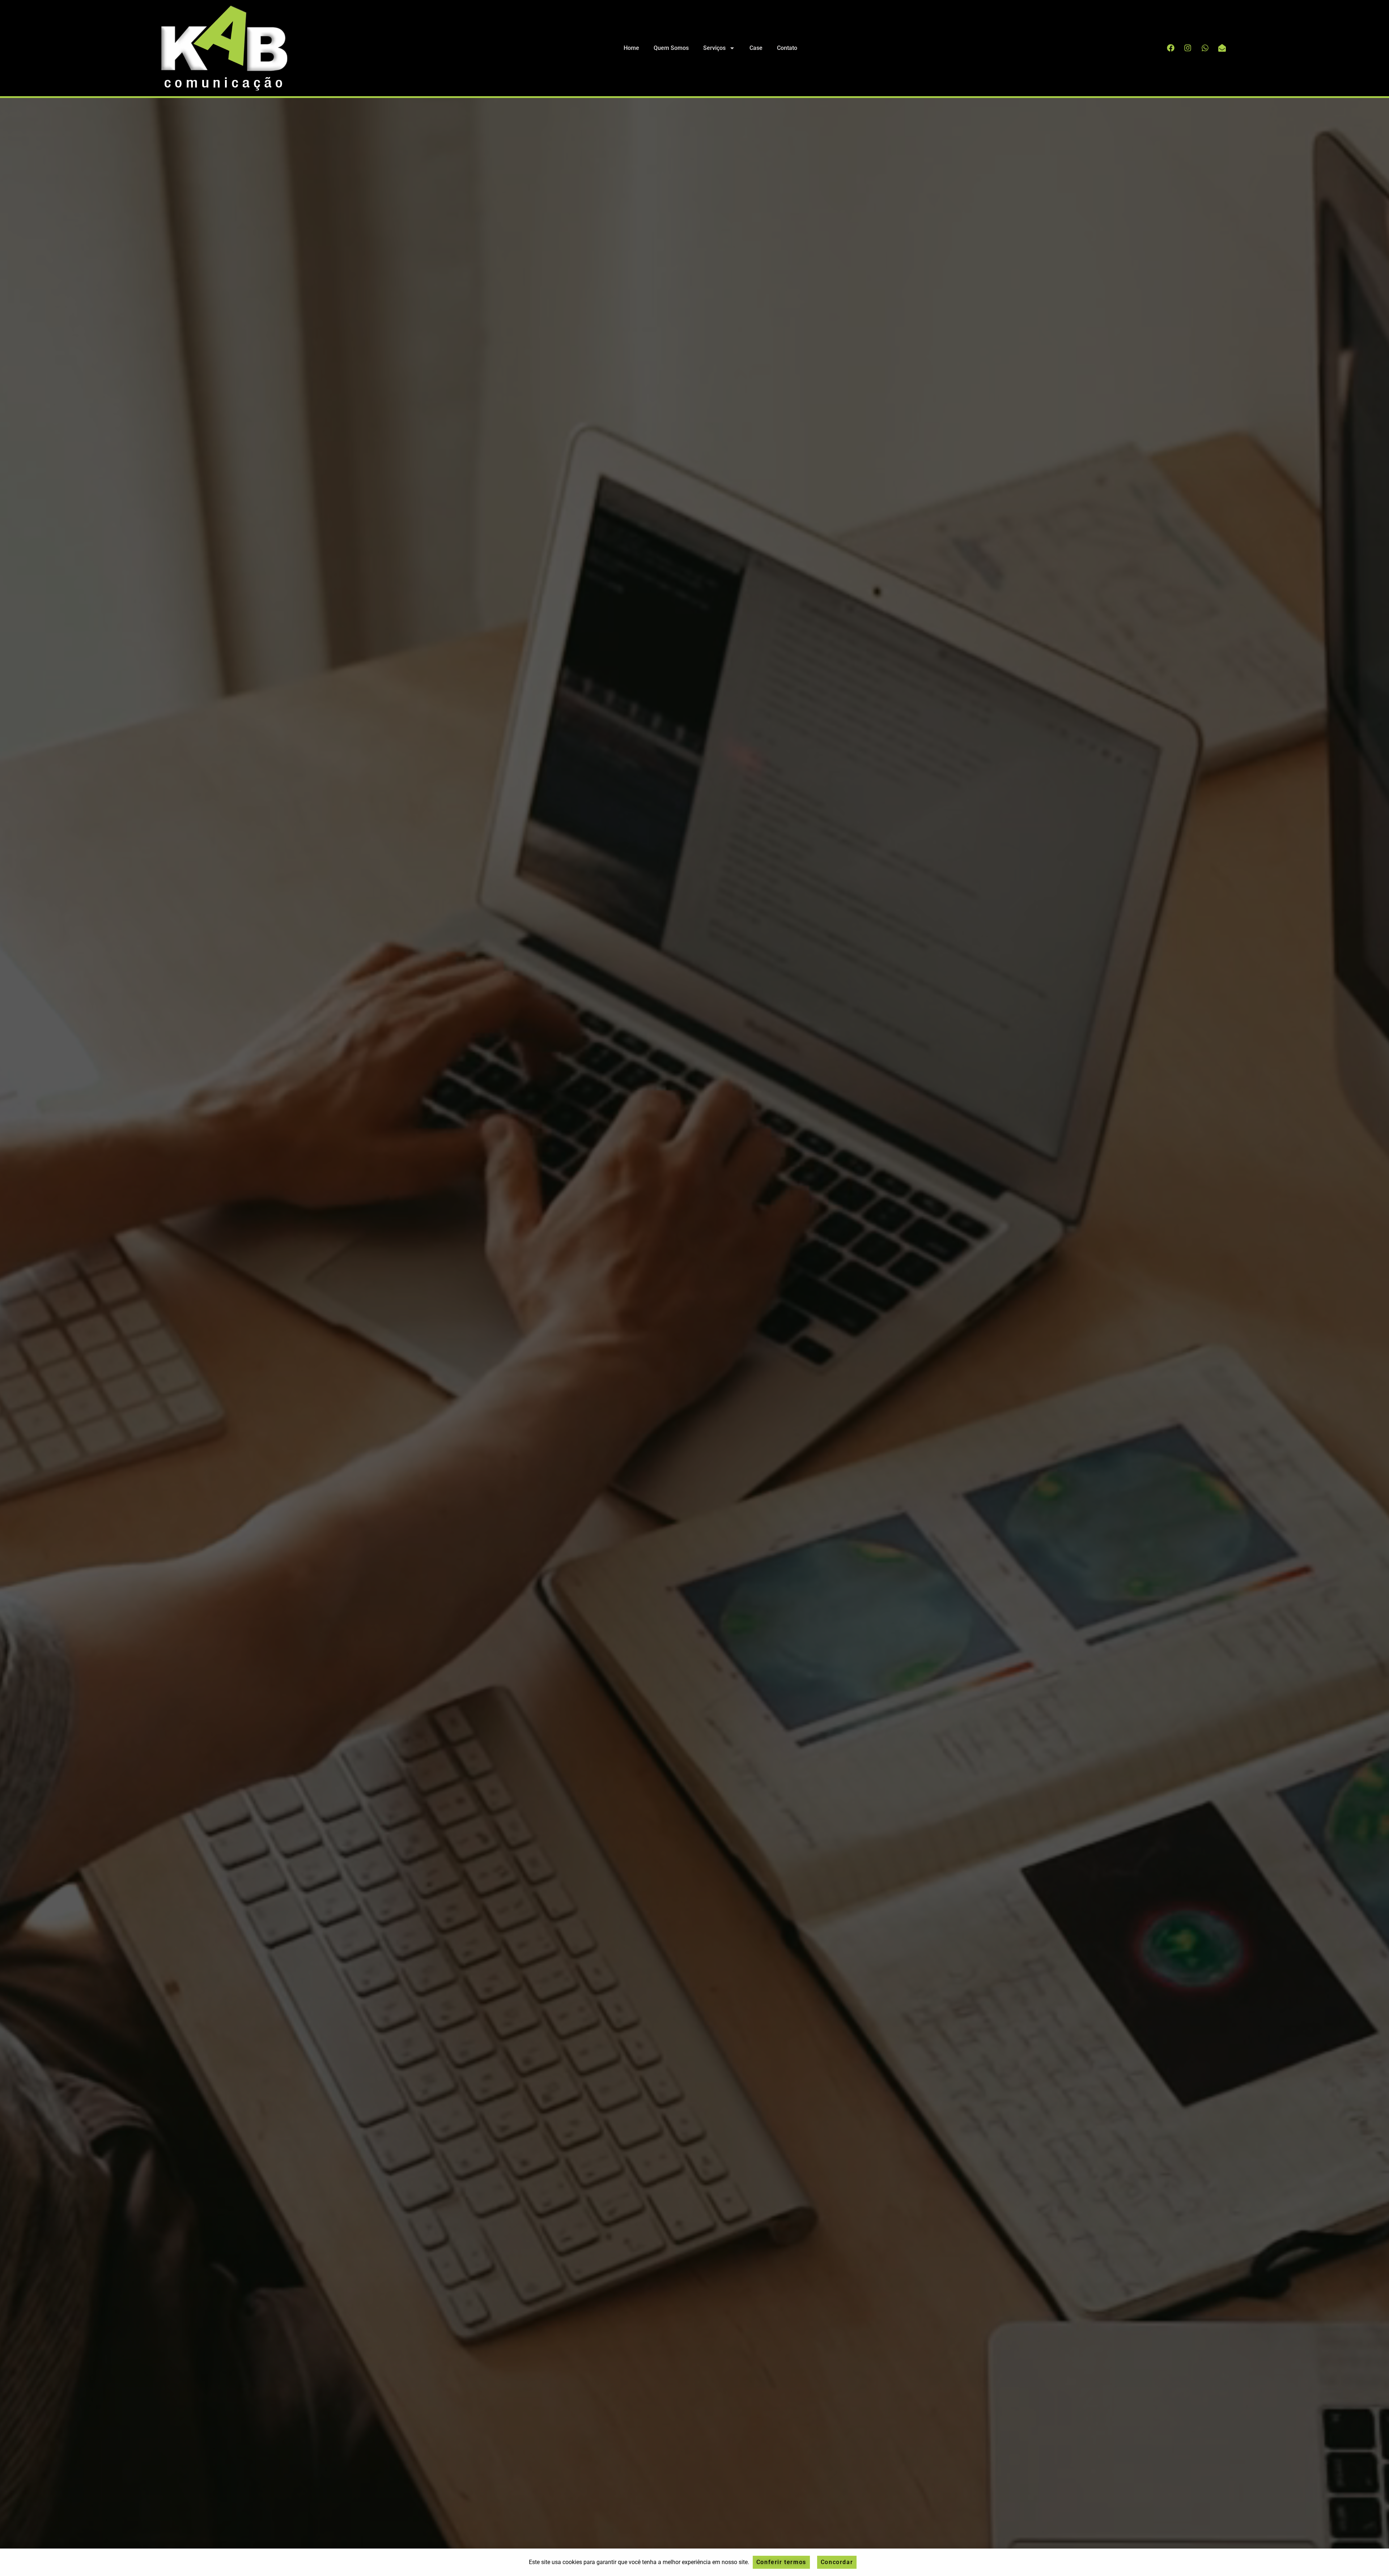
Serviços (714, 48)
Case (756, 48)
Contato (787, 48)
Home (631, 48)
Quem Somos (671, 48)
